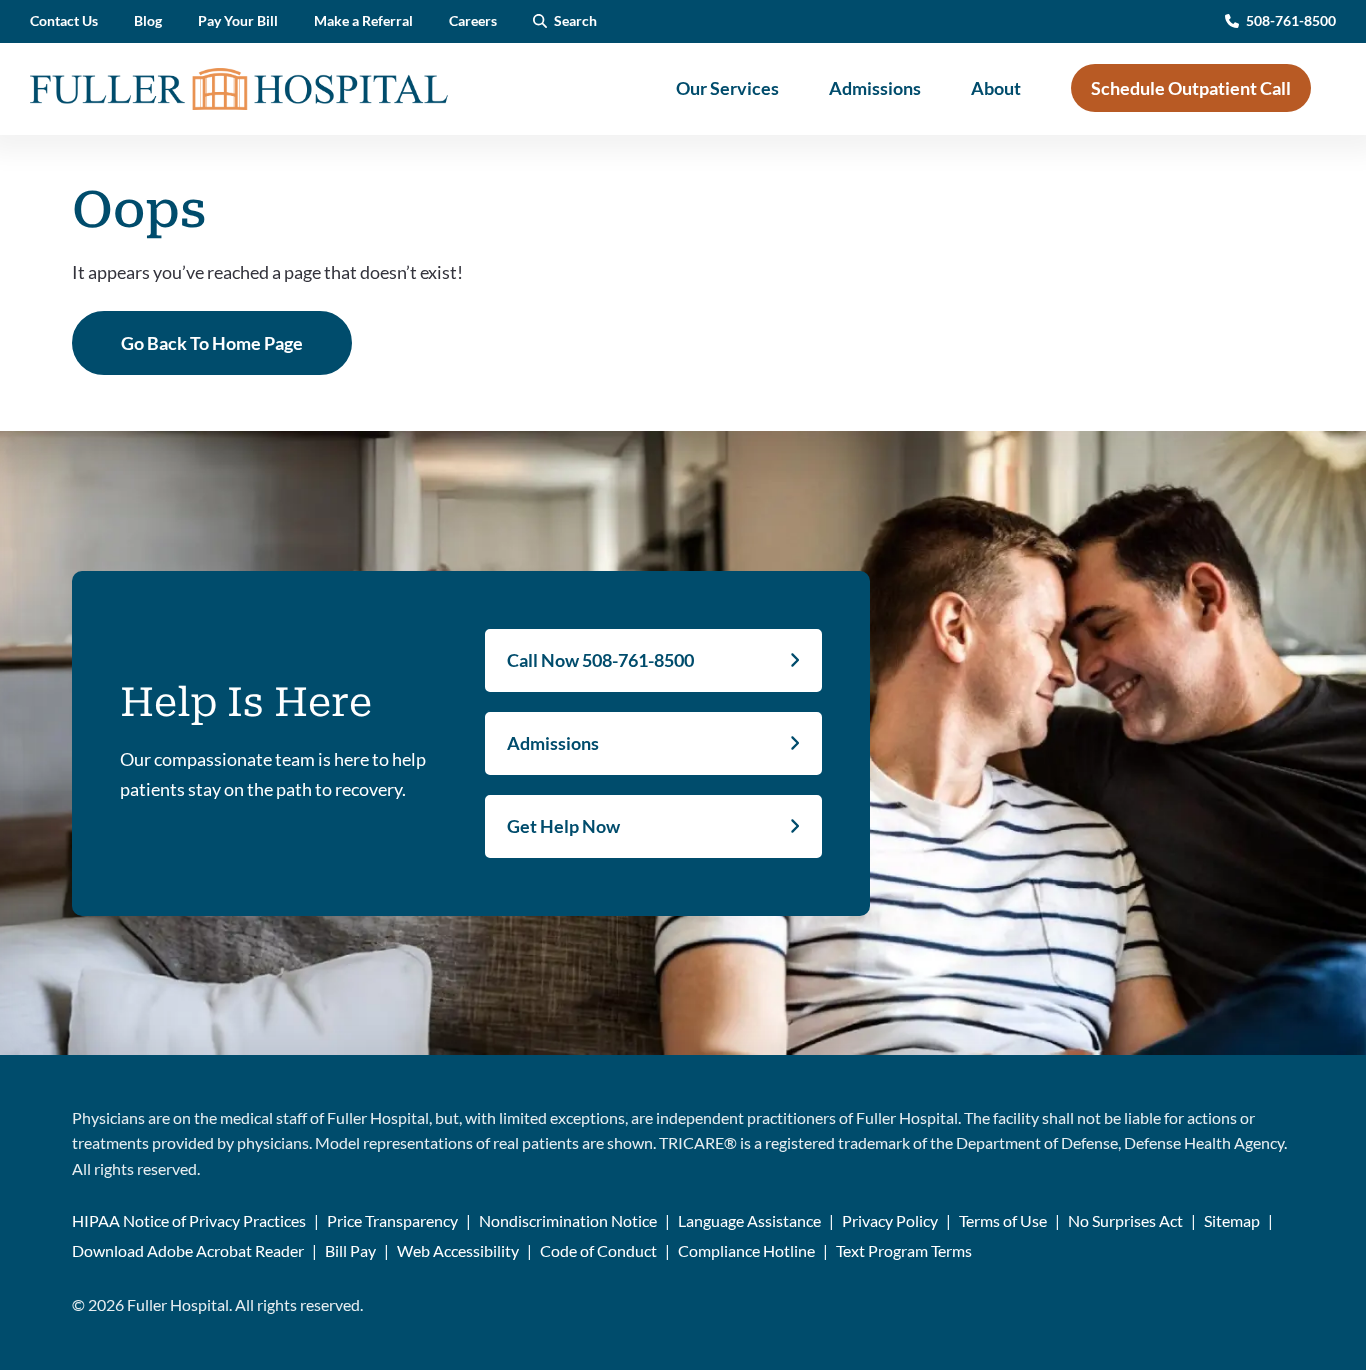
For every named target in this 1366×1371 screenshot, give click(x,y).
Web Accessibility (458, 1250)
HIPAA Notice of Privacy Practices (189, 1220)
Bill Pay (350, 1250)
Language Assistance (749, 1220)
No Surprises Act (1125, 1220)
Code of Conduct (598, 1250)
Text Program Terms (904, 1250)
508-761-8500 (1291, 20)
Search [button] (575, 20)
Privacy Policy (890, 1220)
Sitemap (1232, 1220)
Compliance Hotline (746, 1250)
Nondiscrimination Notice (568, 1220)
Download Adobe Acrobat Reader (188, 1250)
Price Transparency (392, 1220)
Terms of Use (1003, 1220)
